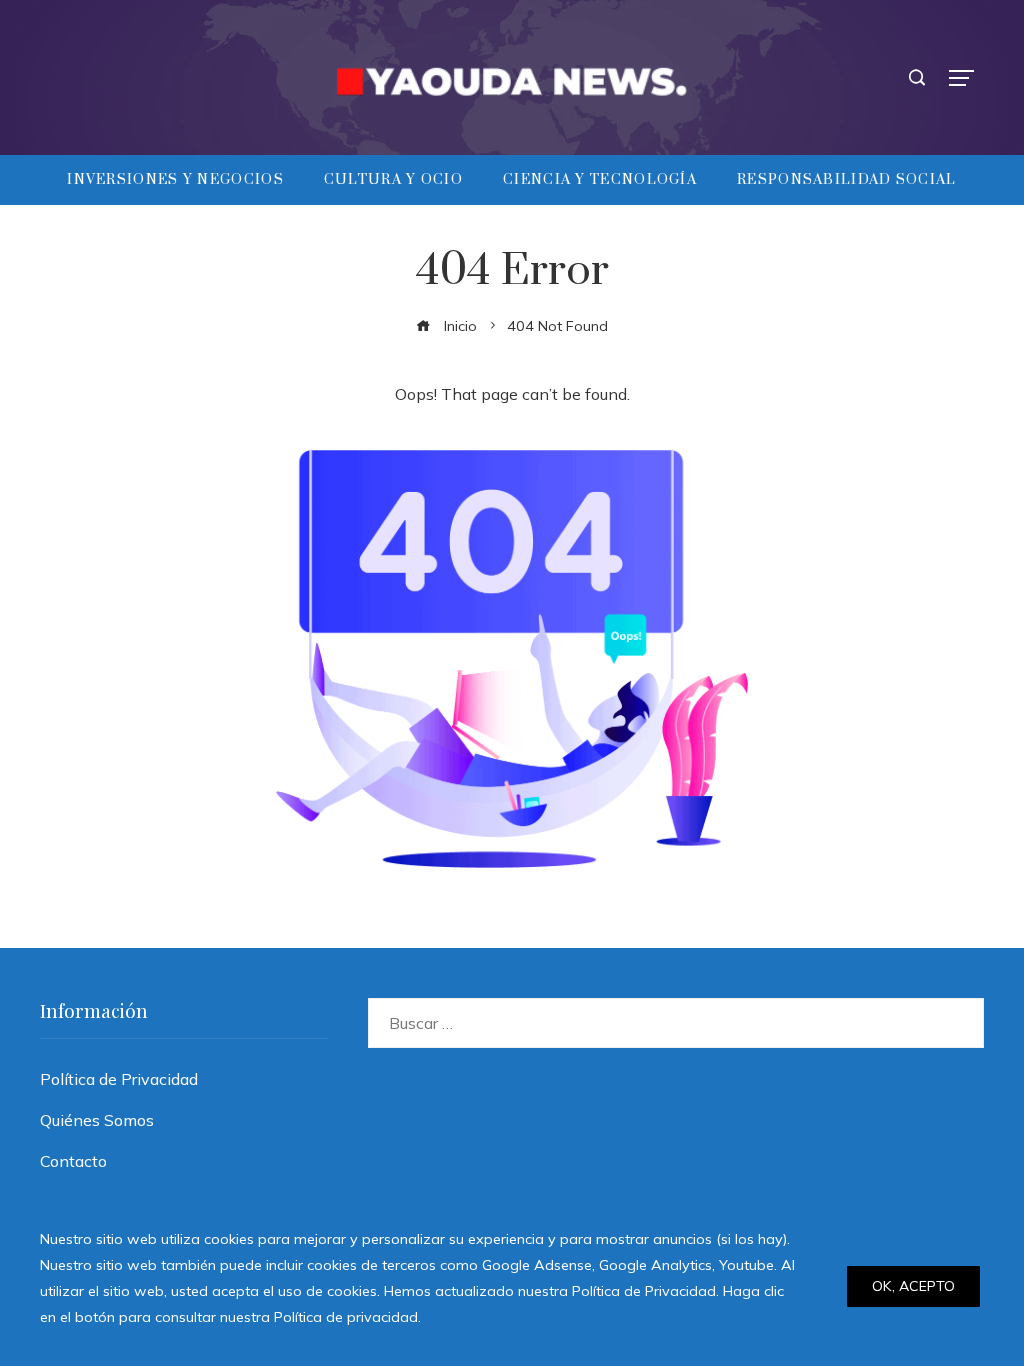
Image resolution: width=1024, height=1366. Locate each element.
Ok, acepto (913, 1286)
